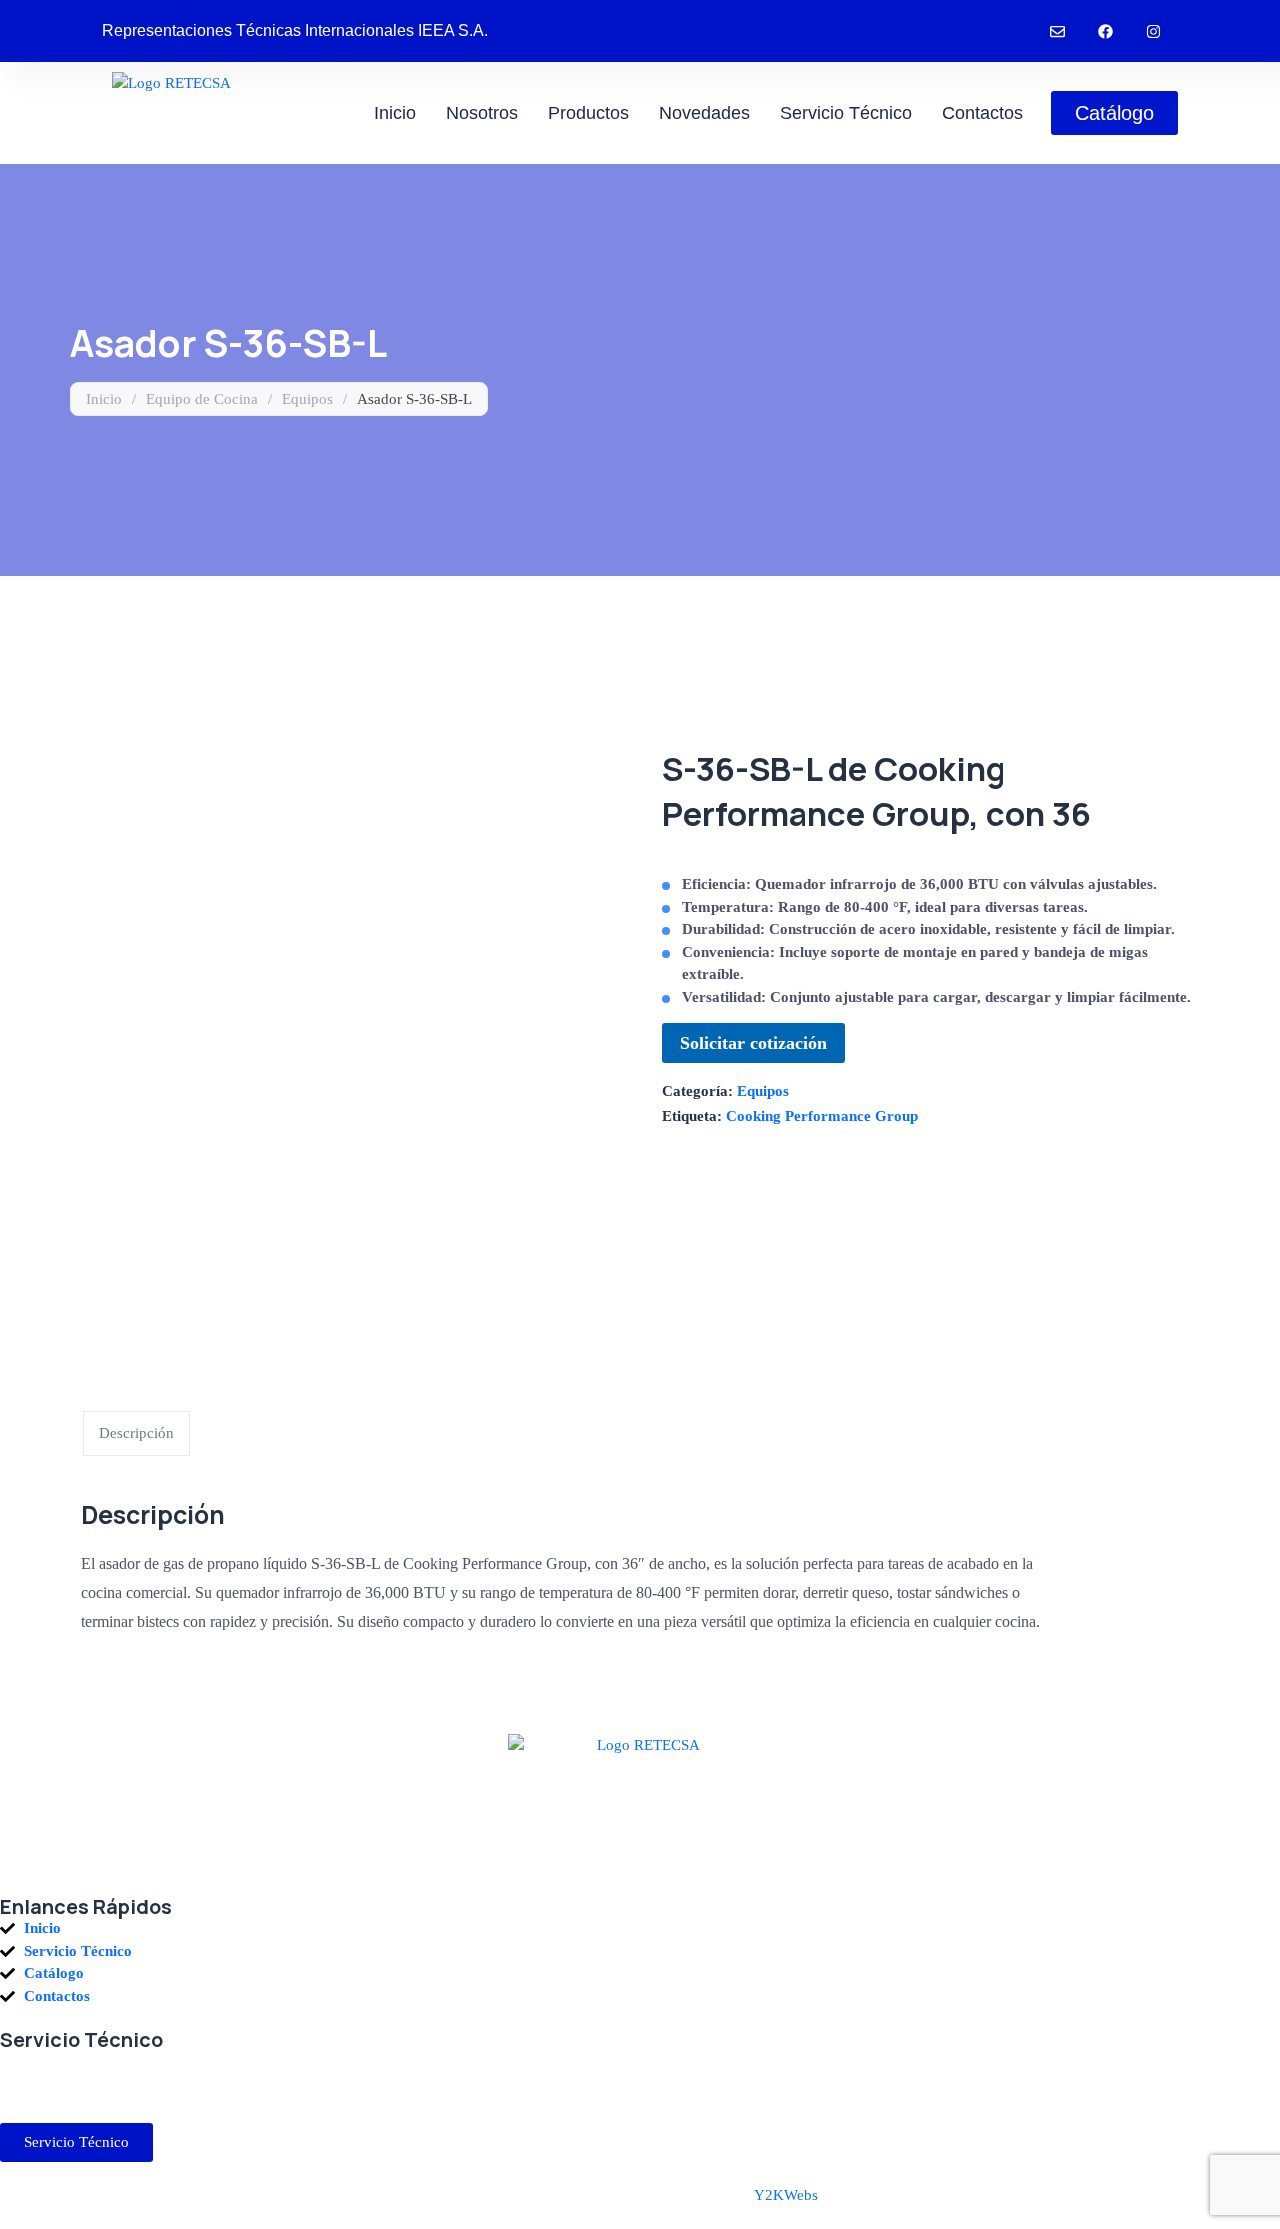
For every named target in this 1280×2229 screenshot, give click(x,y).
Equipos (307, 399)
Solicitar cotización (753, 1043)
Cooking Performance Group (822, 1116)
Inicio (395, 113)
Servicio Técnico (846, 113)
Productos (588, 113)
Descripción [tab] (136, 1433)
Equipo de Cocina (202, 399)
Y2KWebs (786, 2195)
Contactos (982, 113)
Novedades (704, 113)
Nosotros (482, 113)
